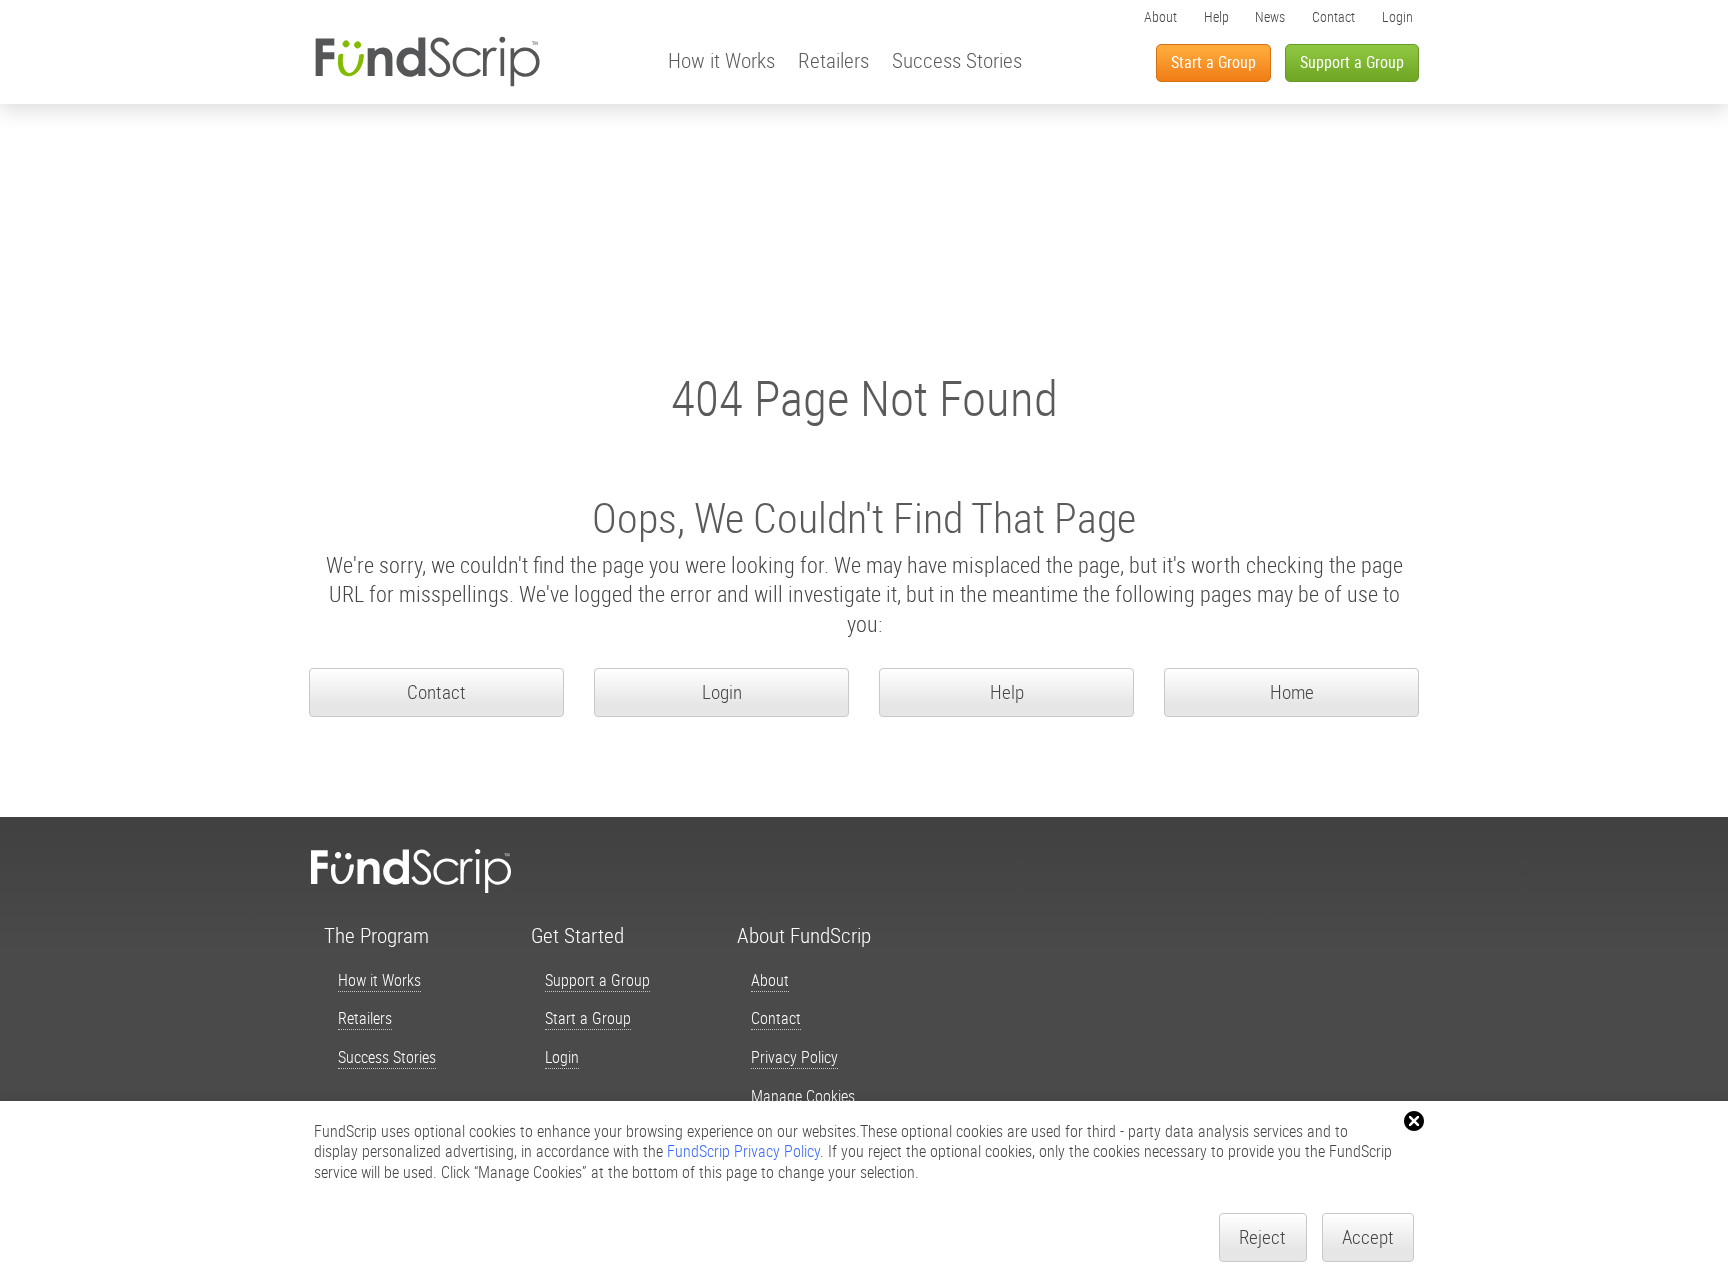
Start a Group (1213, 62)
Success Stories (957, 59)
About (1160, 16)
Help (1216, 16)
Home (1292, 692)
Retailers (833, 59)
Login (1397, 16)
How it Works (721, 59)
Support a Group (1352, 62)
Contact (1333, 16)
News (1270, 16)
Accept (1368, 1237)
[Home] (427, 61)
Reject (1262, 1237)
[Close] (1414, 1121)
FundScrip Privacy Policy (743, 1151)
